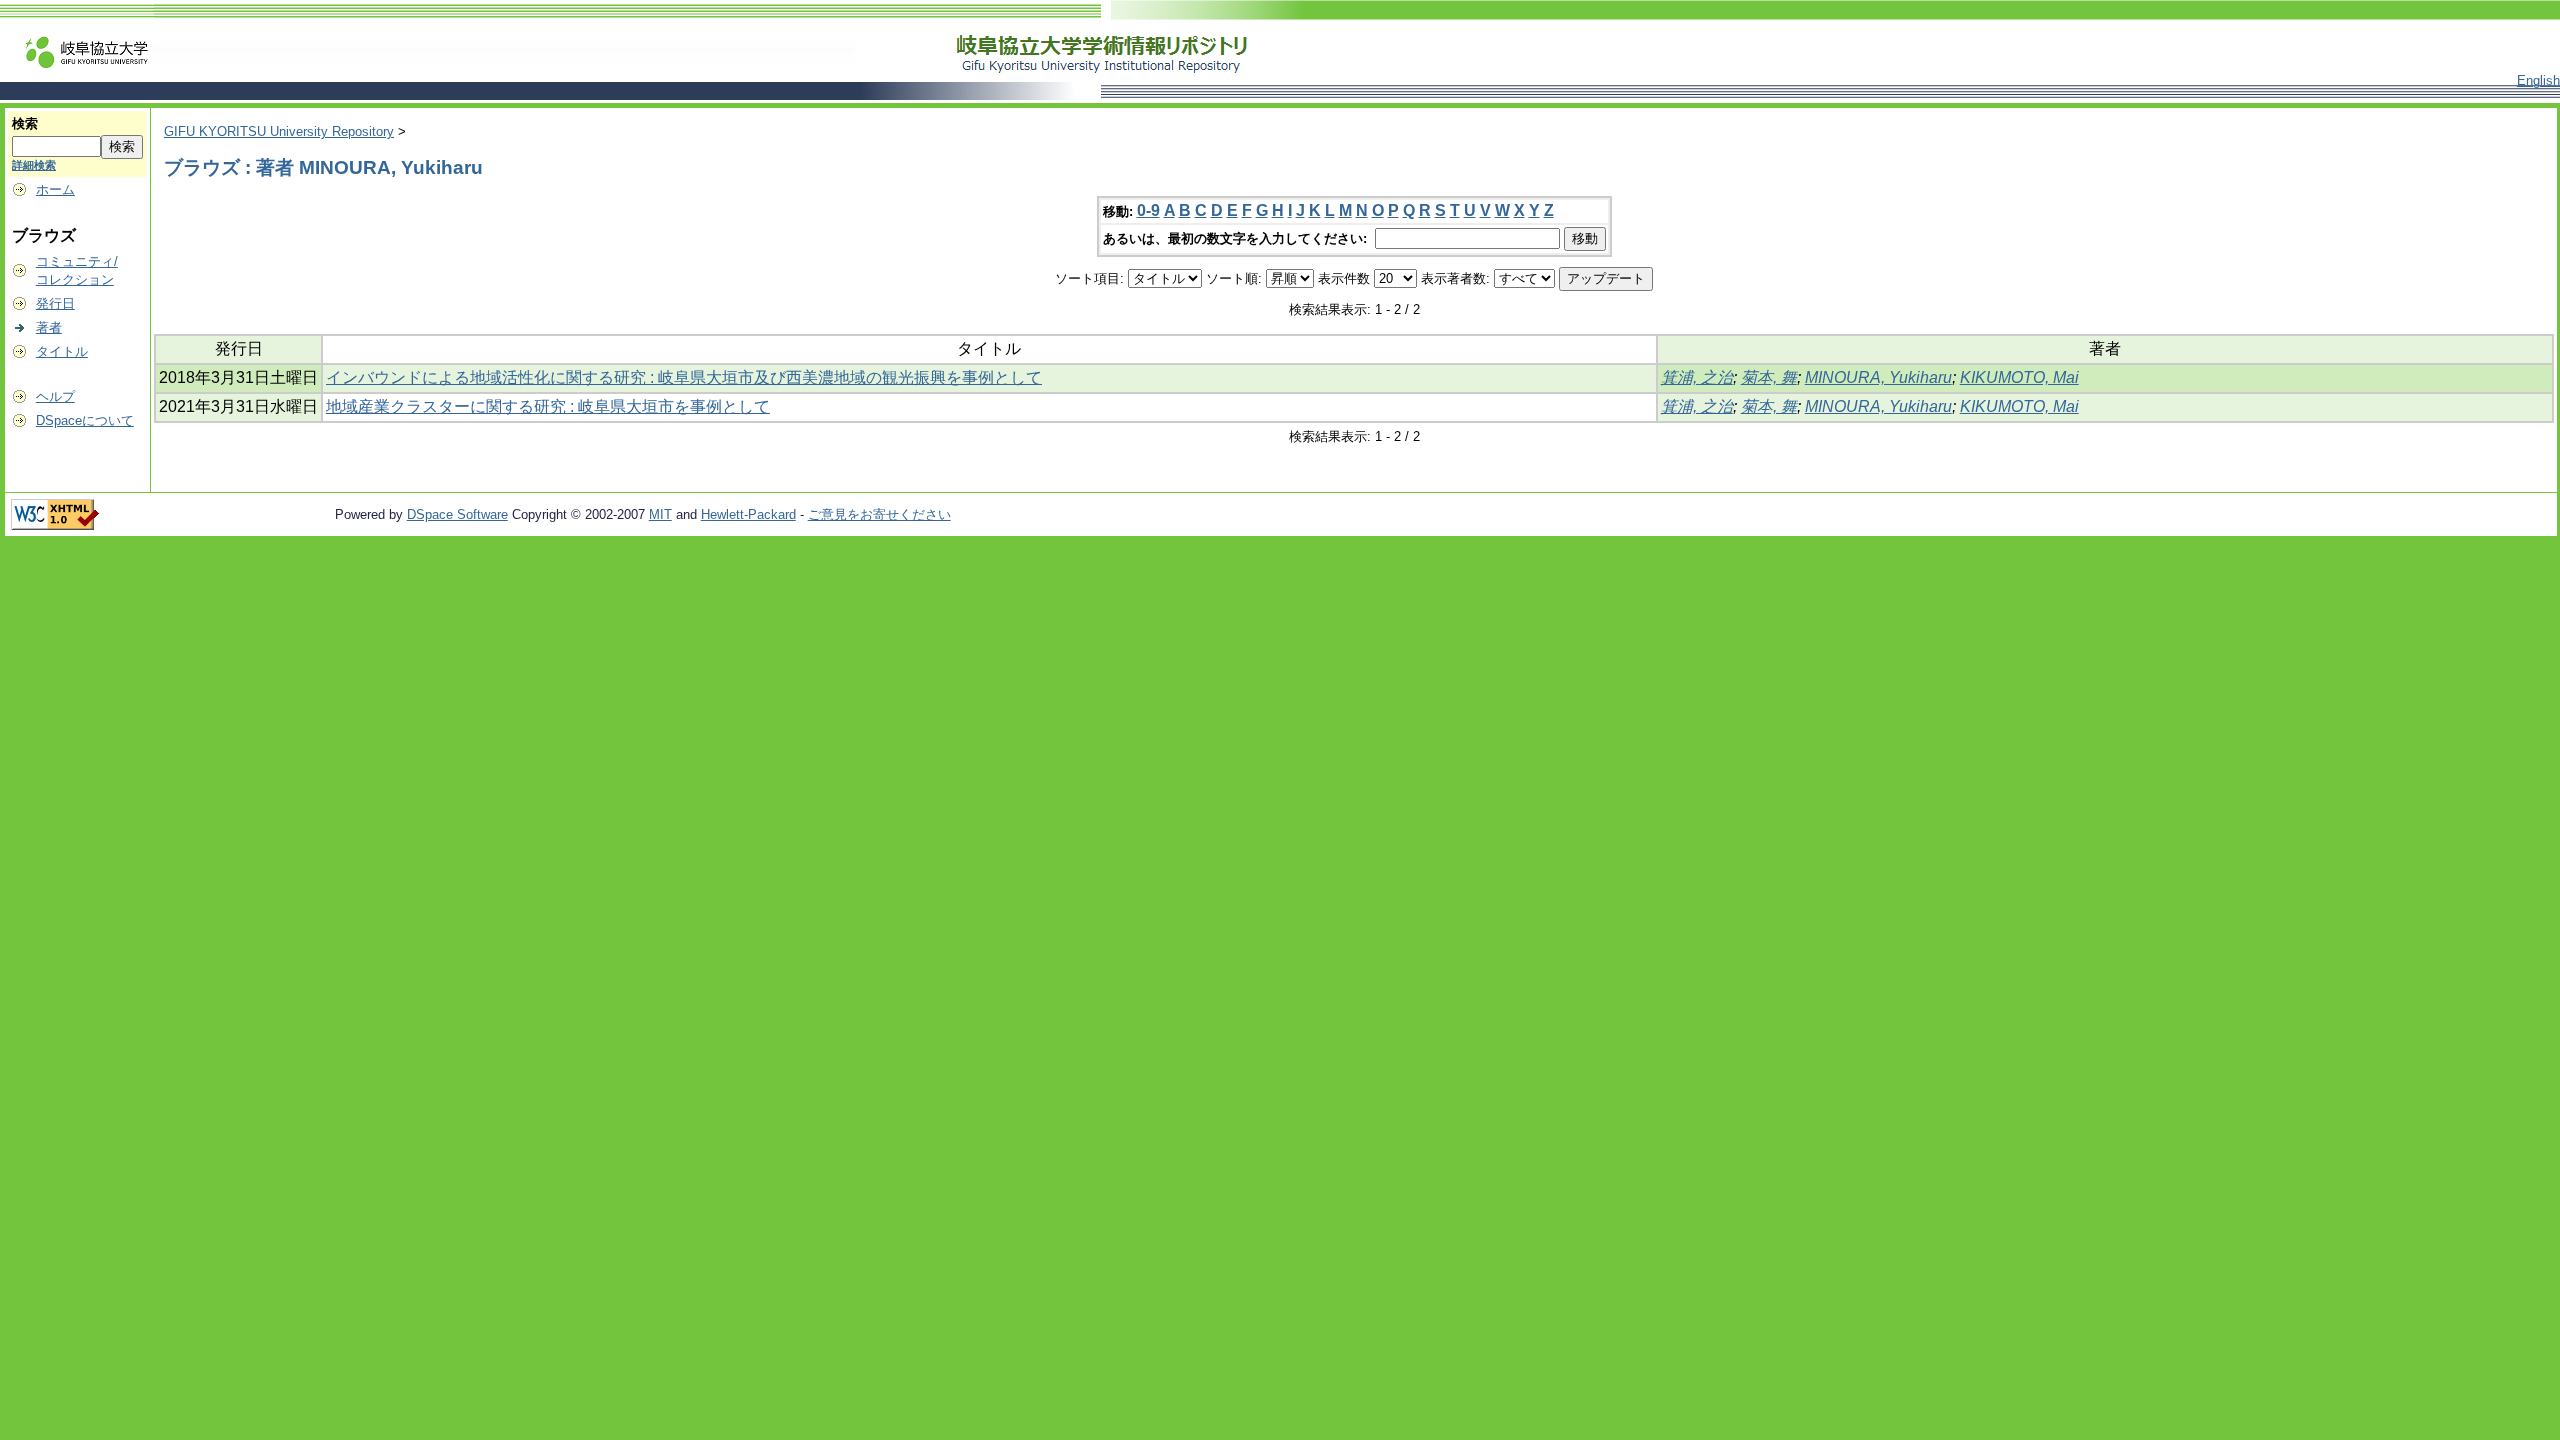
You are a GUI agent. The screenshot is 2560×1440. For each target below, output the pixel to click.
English (2538, 80)
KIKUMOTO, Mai (2019, 377)
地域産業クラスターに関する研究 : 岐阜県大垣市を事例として (548, 406)
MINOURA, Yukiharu (1878, 377)
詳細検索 (34, 165)
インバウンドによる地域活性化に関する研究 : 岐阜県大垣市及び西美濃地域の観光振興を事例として (684, 377)
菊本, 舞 (1769, 377)
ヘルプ (55, 396)
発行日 (55, 303)
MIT (660, 514)
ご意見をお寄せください (879, 514)
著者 (49, 327)
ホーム (55, 189)
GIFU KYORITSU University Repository (279, 131)
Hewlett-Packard (748, 514)
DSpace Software (457, 514)
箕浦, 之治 (1697, 377)
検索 (25, 123)
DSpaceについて (85, 420)
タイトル (62, 351)
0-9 (1148, 210)
